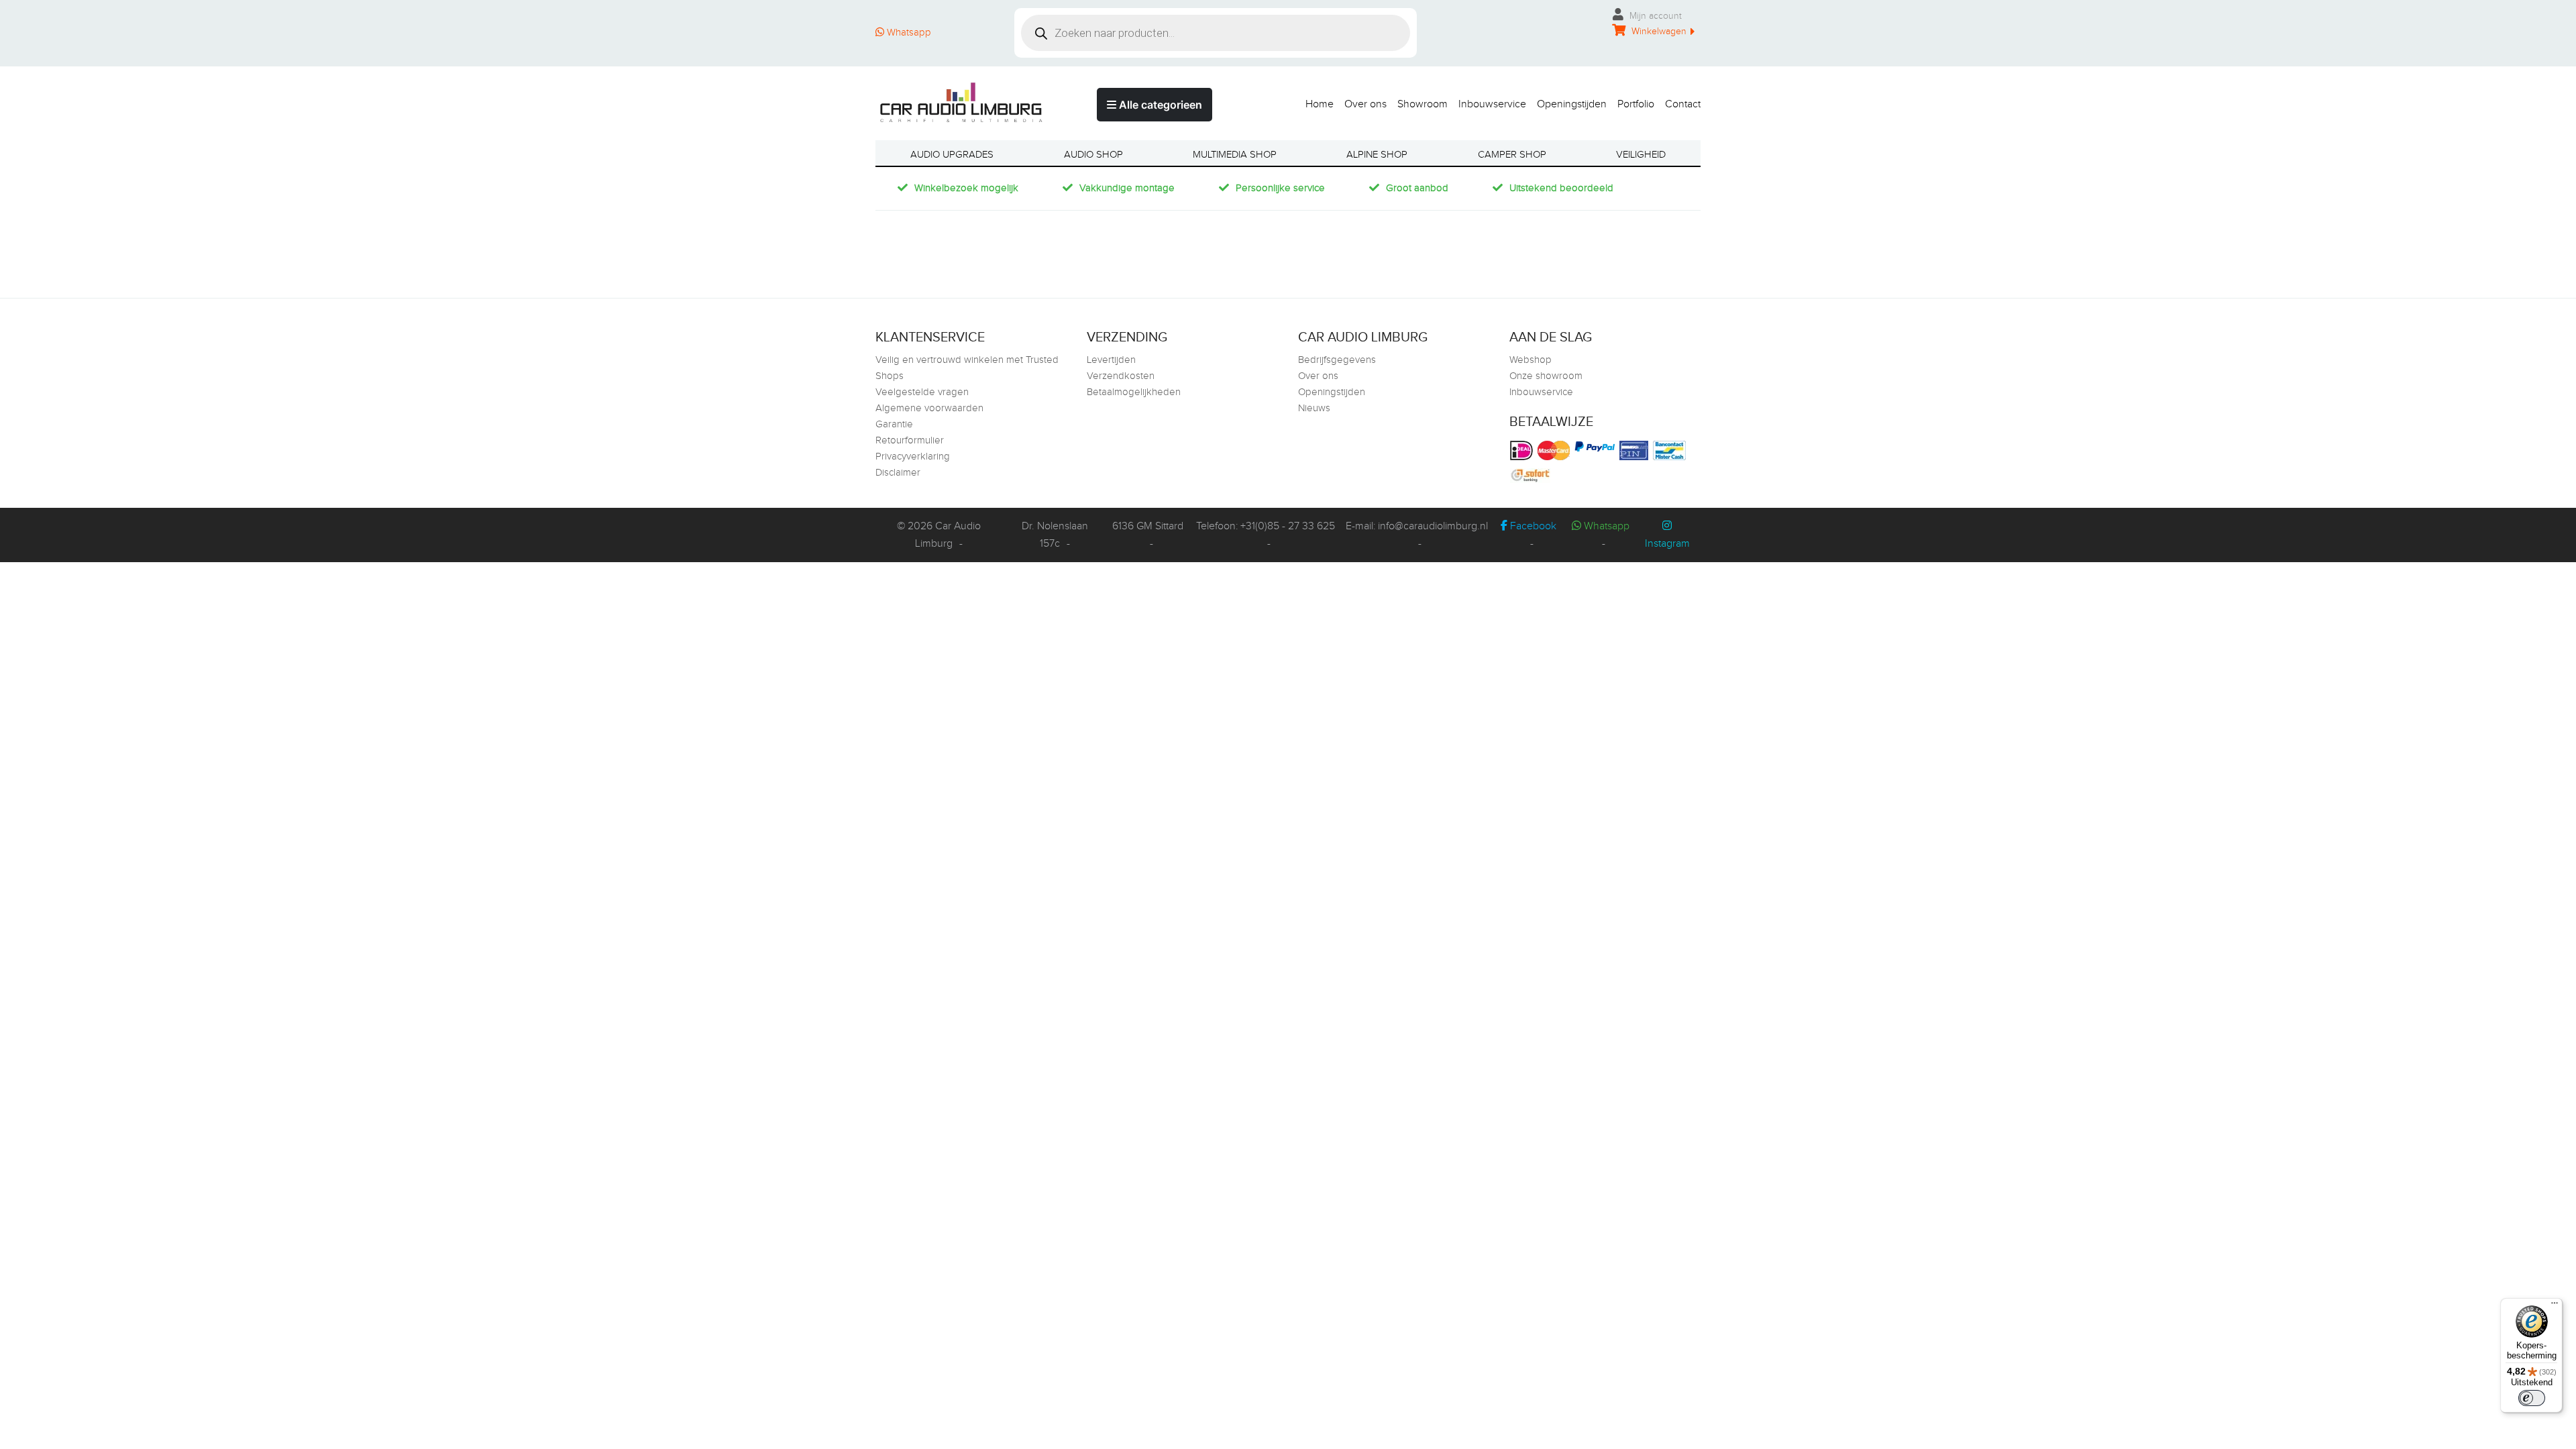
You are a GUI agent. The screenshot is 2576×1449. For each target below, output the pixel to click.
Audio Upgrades (952, 155)
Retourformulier (910, 440)
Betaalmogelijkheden (1134, 392)
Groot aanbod (1417, 188)
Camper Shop (1512, 155)
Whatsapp (908, 33)
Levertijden (1111, 360)
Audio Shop (1093, 155)
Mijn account (1654, 16)
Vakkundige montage (1127, 188)
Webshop (1531, 360)
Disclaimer (898, 473)
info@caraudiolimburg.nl (1433, 526)
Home (1320, 104)
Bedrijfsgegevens (1337, 360)
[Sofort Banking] (1532, 476)
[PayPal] (1596, 446)
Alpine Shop (1377, 155)
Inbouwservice (1492, 104)
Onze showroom (1546, 376)
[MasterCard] (1555, 450)
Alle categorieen (1159, 105)
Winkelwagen (1658, 32)
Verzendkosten (1121, 376)
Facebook (1532, 526)
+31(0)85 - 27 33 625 (1288, 526)
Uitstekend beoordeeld (1561, 188)
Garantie (894, 424)
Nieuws (1314, 408)
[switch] (2532, 1398)
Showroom (1423, 104)
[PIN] (1635, 450)
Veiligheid (1641, 155)
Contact (1683, 104)
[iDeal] (1523, 450)
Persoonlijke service (1280, 188)
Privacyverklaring (913, 457)
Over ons (1365, 104)
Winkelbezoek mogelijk (966, 188)
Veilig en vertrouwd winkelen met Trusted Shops (967, 368)
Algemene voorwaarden (929, 408)
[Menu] (2555, 1306)
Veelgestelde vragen (922, 392)
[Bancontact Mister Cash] (1671, 450)
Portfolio (1636, 104)
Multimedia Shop (1235, 155)
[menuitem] (1314, 101)
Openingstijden (1572, 104)
